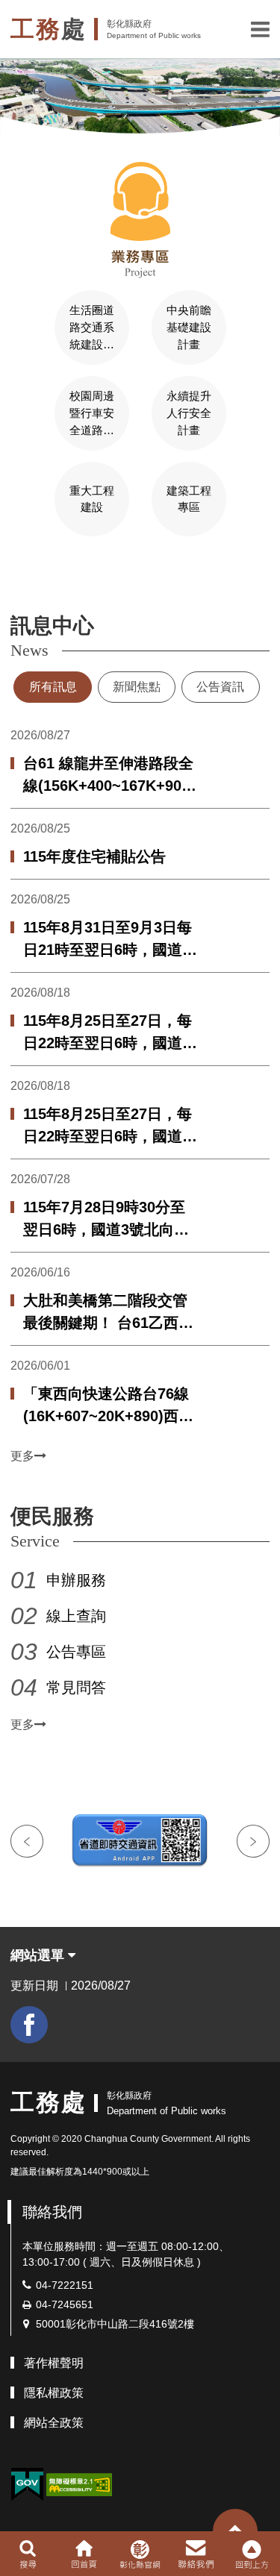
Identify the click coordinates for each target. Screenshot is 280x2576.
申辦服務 (76, 1580)
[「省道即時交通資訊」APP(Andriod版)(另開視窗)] (140, 1841)
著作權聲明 (54, 2363)
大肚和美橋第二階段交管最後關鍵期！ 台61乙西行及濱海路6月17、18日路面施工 (108, 1313)
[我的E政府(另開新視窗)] (27, 2485)
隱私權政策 (54, 2393)
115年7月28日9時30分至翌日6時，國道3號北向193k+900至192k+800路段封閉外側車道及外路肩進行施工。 (105, 1220)
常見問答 (76, 1687)
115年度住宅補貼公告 (94, 856)
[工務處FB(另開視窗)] (29, 2025)
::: (4, 579)
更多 (22, 1456)
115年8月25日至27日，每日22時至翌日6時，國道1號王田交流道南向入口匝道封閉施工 (108, 1126)
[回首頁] (84, 2554)
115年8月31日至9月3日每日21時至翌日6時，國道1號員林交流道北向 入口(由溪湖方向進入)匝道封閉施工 (110, 940)
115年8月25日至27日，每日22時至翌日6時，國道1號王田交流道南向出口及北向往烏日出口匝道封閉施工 (108, 1033)
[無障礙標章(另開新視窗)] (79, 2484)
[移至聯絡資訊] (196, 2554)
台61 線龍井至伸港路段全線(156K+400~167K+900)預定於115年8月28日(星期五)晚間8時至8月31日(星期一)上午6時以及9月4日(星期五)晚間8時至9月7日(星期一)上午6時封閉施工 (109, 776)
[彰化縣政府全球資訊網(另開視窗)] (140, 2554)
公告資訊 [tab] (220, 687)
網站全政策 (54, 2423)
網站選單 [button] (39, 1955)
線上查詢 (76, 1616)
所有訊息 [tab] (53, 687)
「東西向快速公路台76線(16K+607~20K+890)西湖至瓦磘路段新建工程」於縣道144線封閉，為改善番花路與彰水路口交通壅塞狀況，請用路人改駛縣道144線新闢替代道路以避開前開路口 (110, 1406)
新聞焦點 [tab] (137, 687)
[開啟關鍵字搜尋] (28, 2554)
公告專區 (76, 1652)
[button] (260, 29)
